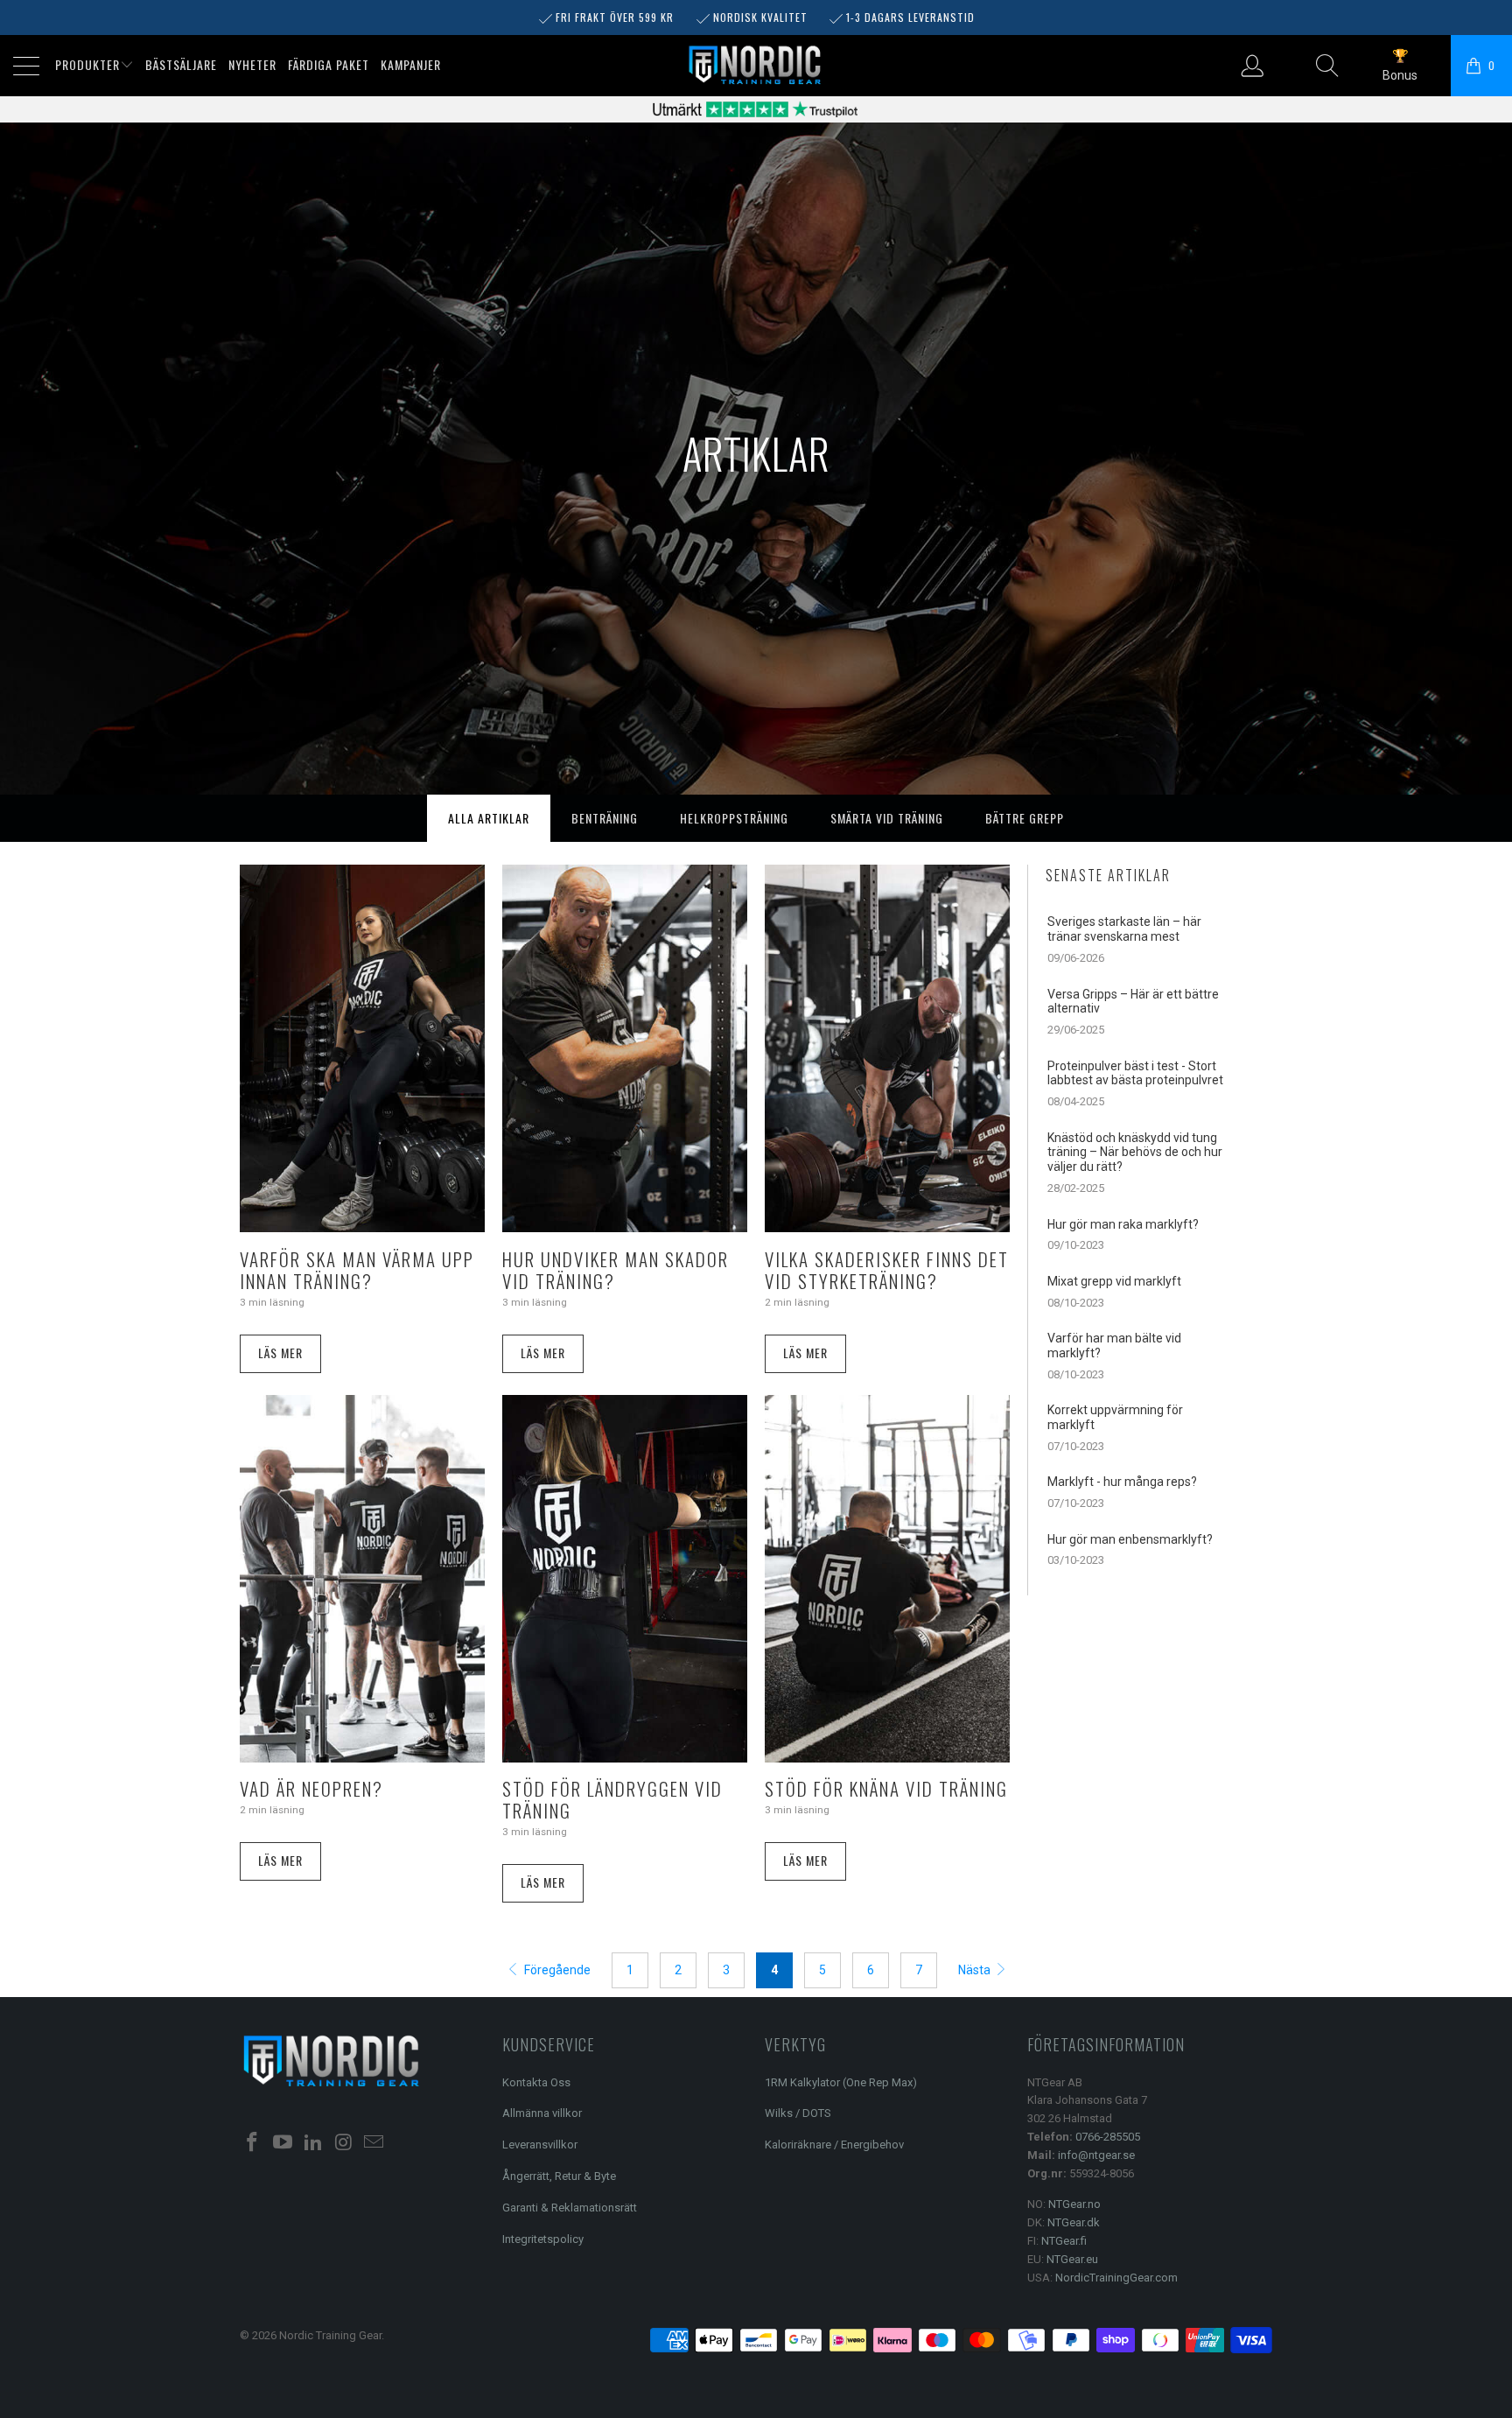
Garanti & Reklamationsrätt (570, 2208)
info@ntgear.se (1096, 2155)
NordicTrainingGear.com (1116, 2278)
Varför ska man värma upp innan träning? (357, 1270)
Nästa (976, 1970)
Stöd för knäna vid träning (886, 1788)
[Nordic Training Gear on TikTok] (313, 2143)
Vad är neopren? (311, 1788)
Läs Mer (280, 1353)
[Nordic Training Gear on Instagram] (344, 2143)
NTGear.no (1074, 2204)
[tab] (489, 818)
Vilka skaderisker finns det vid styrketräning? (887, 1270)
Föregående (556, 1970)
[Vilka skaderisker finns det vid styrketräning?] (887, 1048)
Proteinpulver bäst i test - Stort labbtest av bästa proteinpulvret (1135, 1073)
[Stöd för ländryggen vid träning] (625, 1579)
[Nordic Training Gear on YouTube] (283, 2143)
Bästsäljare (181, 64)
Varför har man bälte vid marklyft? (1114, 1346)
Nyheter (252, 64)
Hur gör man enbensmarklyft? (1130, 1539)
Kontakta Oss (536, 2082)
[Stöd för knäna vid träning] (887, 1579)
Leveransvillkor (540, 2145)
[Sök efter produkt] (1328, 66)
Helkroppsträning (734, 818)
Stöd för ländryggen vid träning (612, 1799)
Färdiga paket (329, 64)
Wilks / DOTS (798, 2113)
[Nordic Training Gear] (755, 66)
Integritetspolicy (543, 2239)
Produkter (87, 64)
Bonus (1400, 75)
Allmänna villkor (542, 2113)
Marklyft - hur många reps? (1122, 1482)
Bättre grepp (1025, 818)
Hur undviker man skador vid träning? (616, 1270)
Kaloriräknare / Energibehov (834, 2145)
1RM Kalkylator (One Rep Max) (841, 2082)
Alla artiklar (489, 818)
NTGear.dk (1074, 2222)
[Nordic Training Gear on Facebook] (253, 2143)
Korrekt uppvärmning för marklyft (1115, 1417)
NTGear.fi (1064, 2241)
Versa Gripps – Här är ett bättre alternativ (1133, 1002)
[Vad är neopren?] (362, 1579)
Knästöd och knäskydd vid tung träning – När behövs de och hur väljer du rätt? (1135, 1153)
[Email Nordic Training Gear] (374, 2143)
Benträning (605, 818)
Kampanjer (411, 64)
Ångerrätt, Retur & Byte (559, 2176)
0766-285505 (1108, 2137)
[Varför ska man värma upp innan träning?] (362, 1048)
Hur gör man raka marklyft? (1123, 1224)
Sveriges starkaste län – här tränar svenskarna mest (1124, 929)
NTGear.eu (1072, 2259)
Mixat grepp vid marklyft (1114, 1281)
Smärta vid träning (887, 818)
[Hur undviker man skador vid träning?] (625, 1048)
